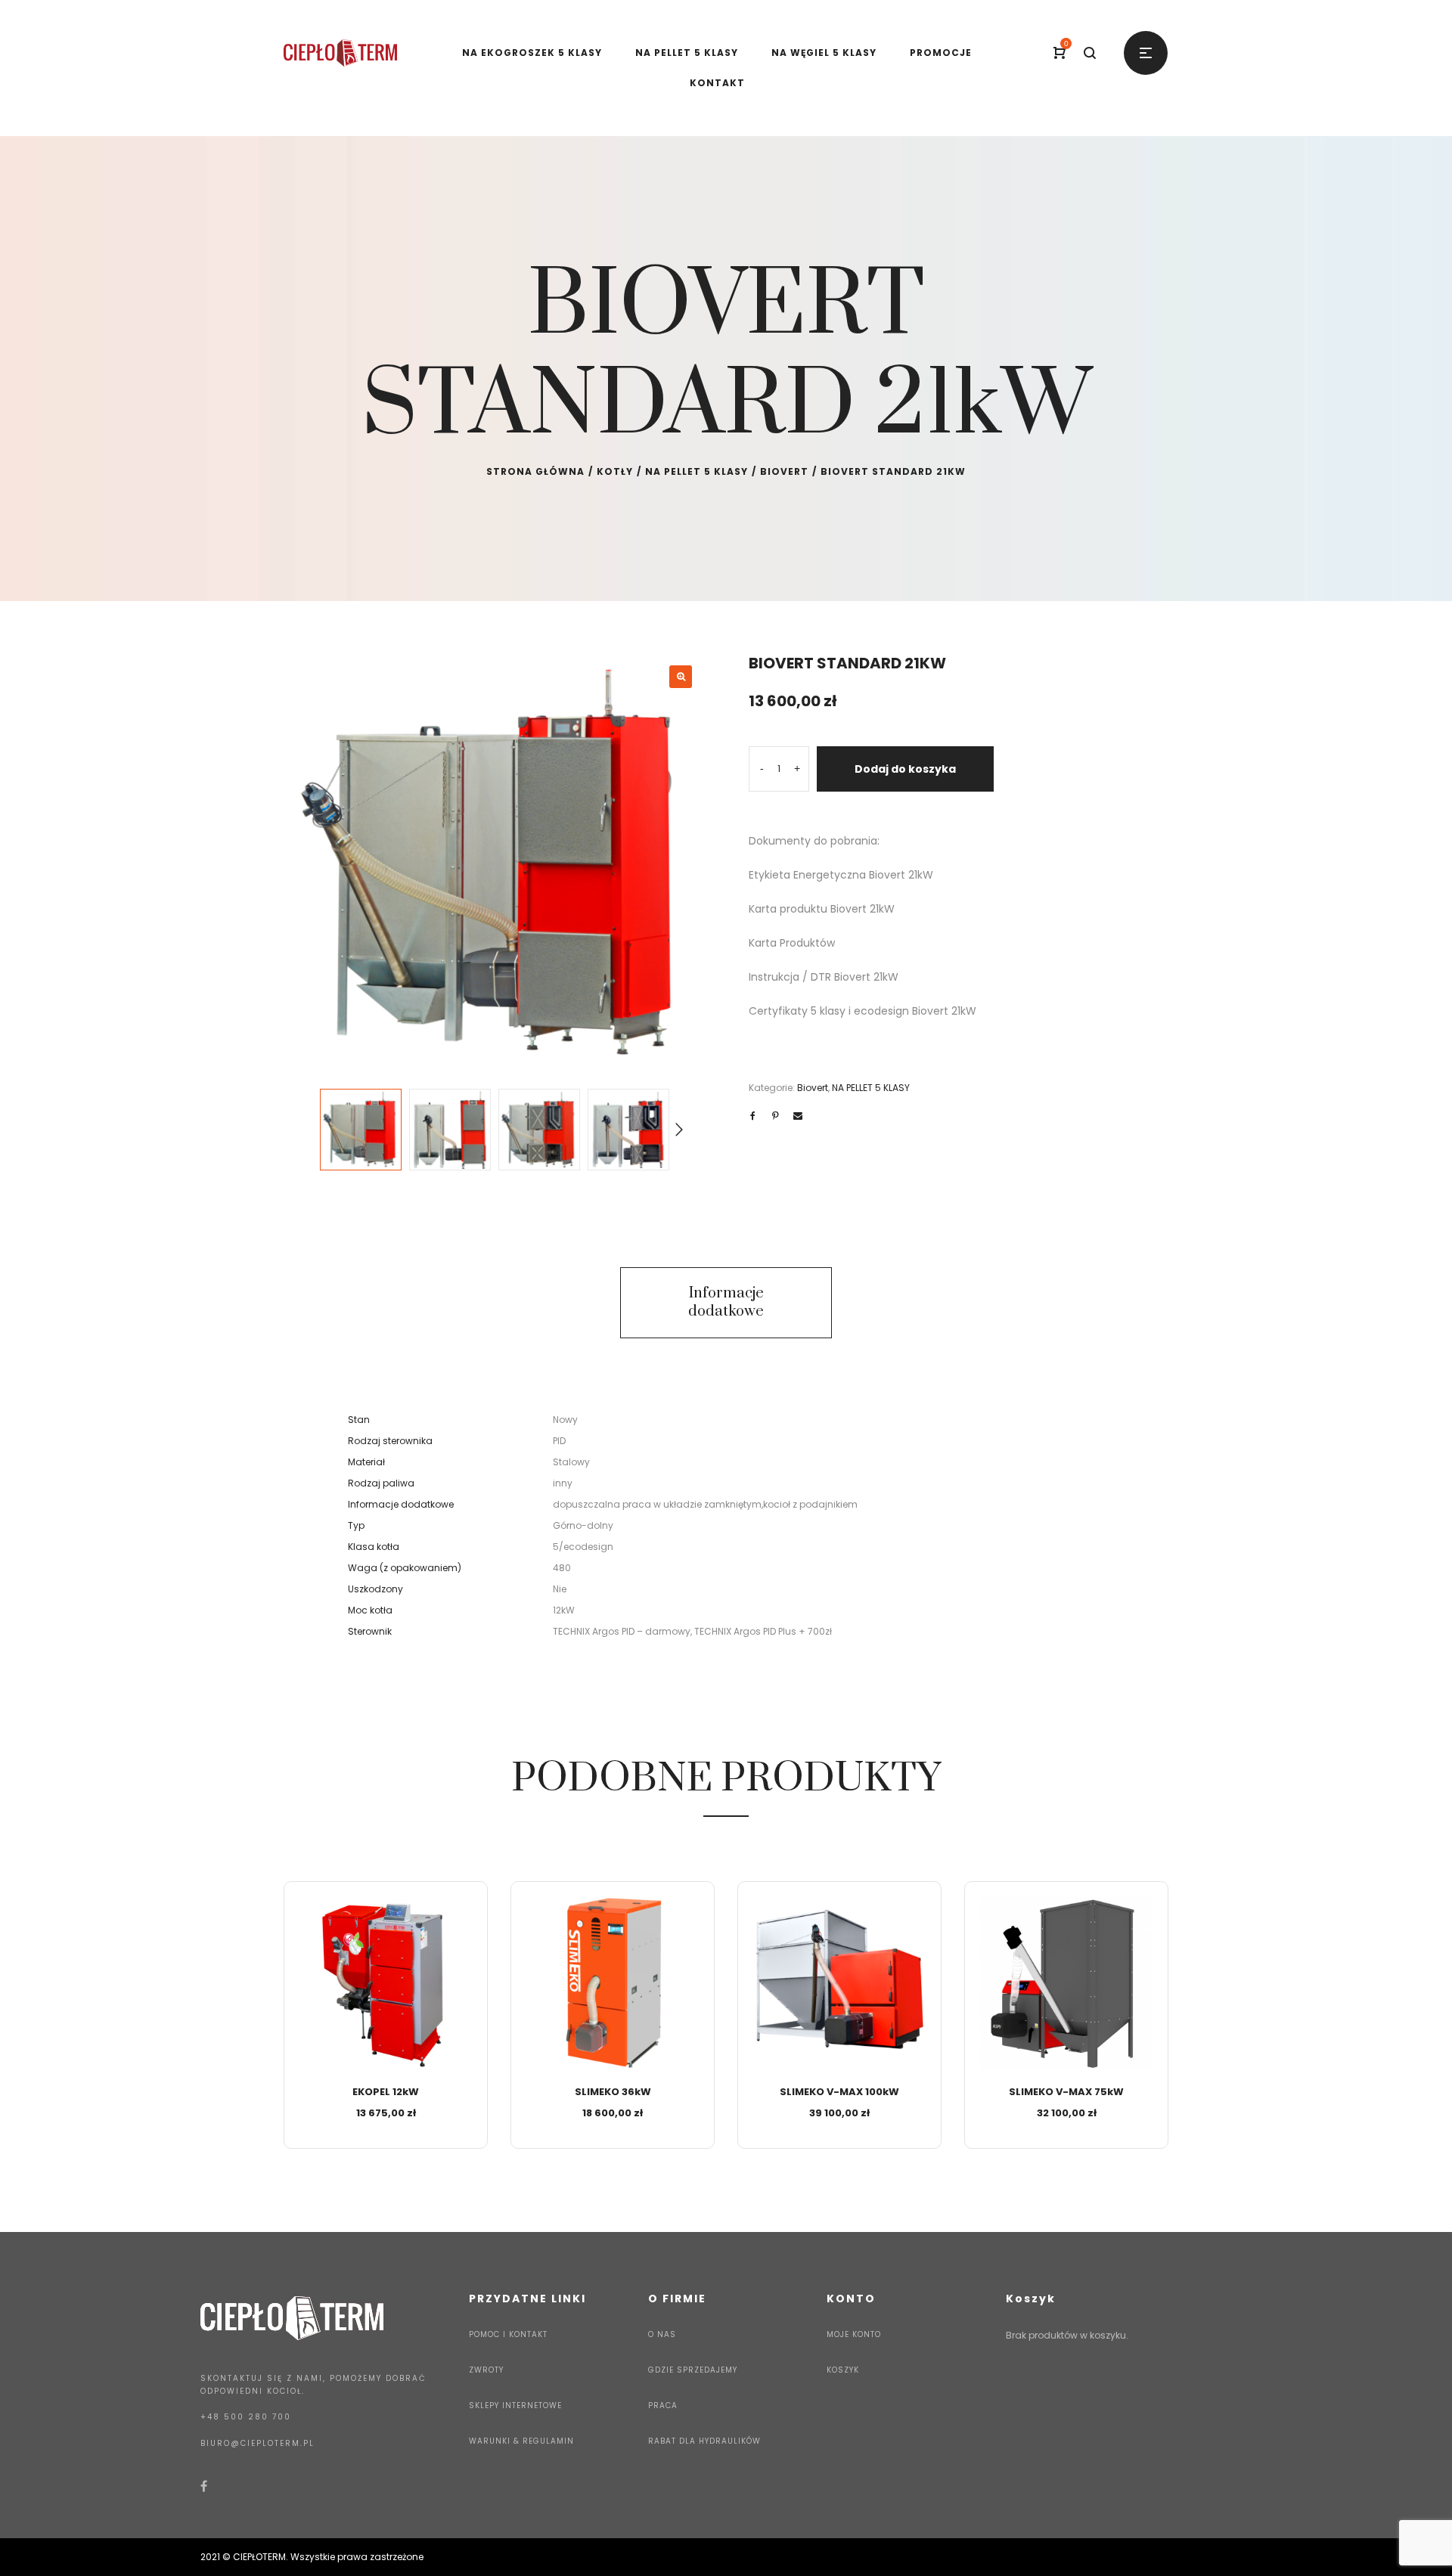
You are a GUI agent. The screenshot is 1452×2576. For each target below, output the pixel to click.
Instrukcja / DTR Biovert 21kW (824, 977)
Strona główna (535, 471)
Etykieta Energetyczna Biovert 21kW (841, 875)
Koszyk (843, 2370)
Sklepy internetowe (515, 2406)
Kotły (615, 471)
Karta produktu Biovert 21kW (822, 909)
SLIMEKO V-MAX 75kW (1066, 2092)
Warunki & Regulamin (521, 2441)
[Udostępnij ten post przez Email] (798, 1116)
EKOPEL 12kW (386, 2092)
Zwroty (486, 2370)
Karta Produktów (792, 943)
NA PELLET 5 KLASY (697, 471)
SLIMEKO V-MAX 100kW (839, 2092)
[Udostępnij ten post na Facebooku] (752, 1116)
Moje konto (854, 2334)
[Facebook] (204, 2486)
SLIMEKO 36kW (613, 2092)
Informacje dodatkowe (726, 1302)
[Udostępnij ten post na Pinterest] (775, 1116)
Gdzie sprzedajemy (693, 2370)
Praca (663, 2406)
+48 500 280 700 (246, 2417)
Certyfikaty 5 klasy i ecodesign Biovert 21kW (863, 1011)
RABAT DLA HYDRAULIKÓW (704, 2441)
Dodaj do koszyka (905, 769)
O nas (662, 2334)
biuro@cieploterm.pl (258, 2443)
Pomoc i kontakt (508, 2334)
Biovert (784, 471)
